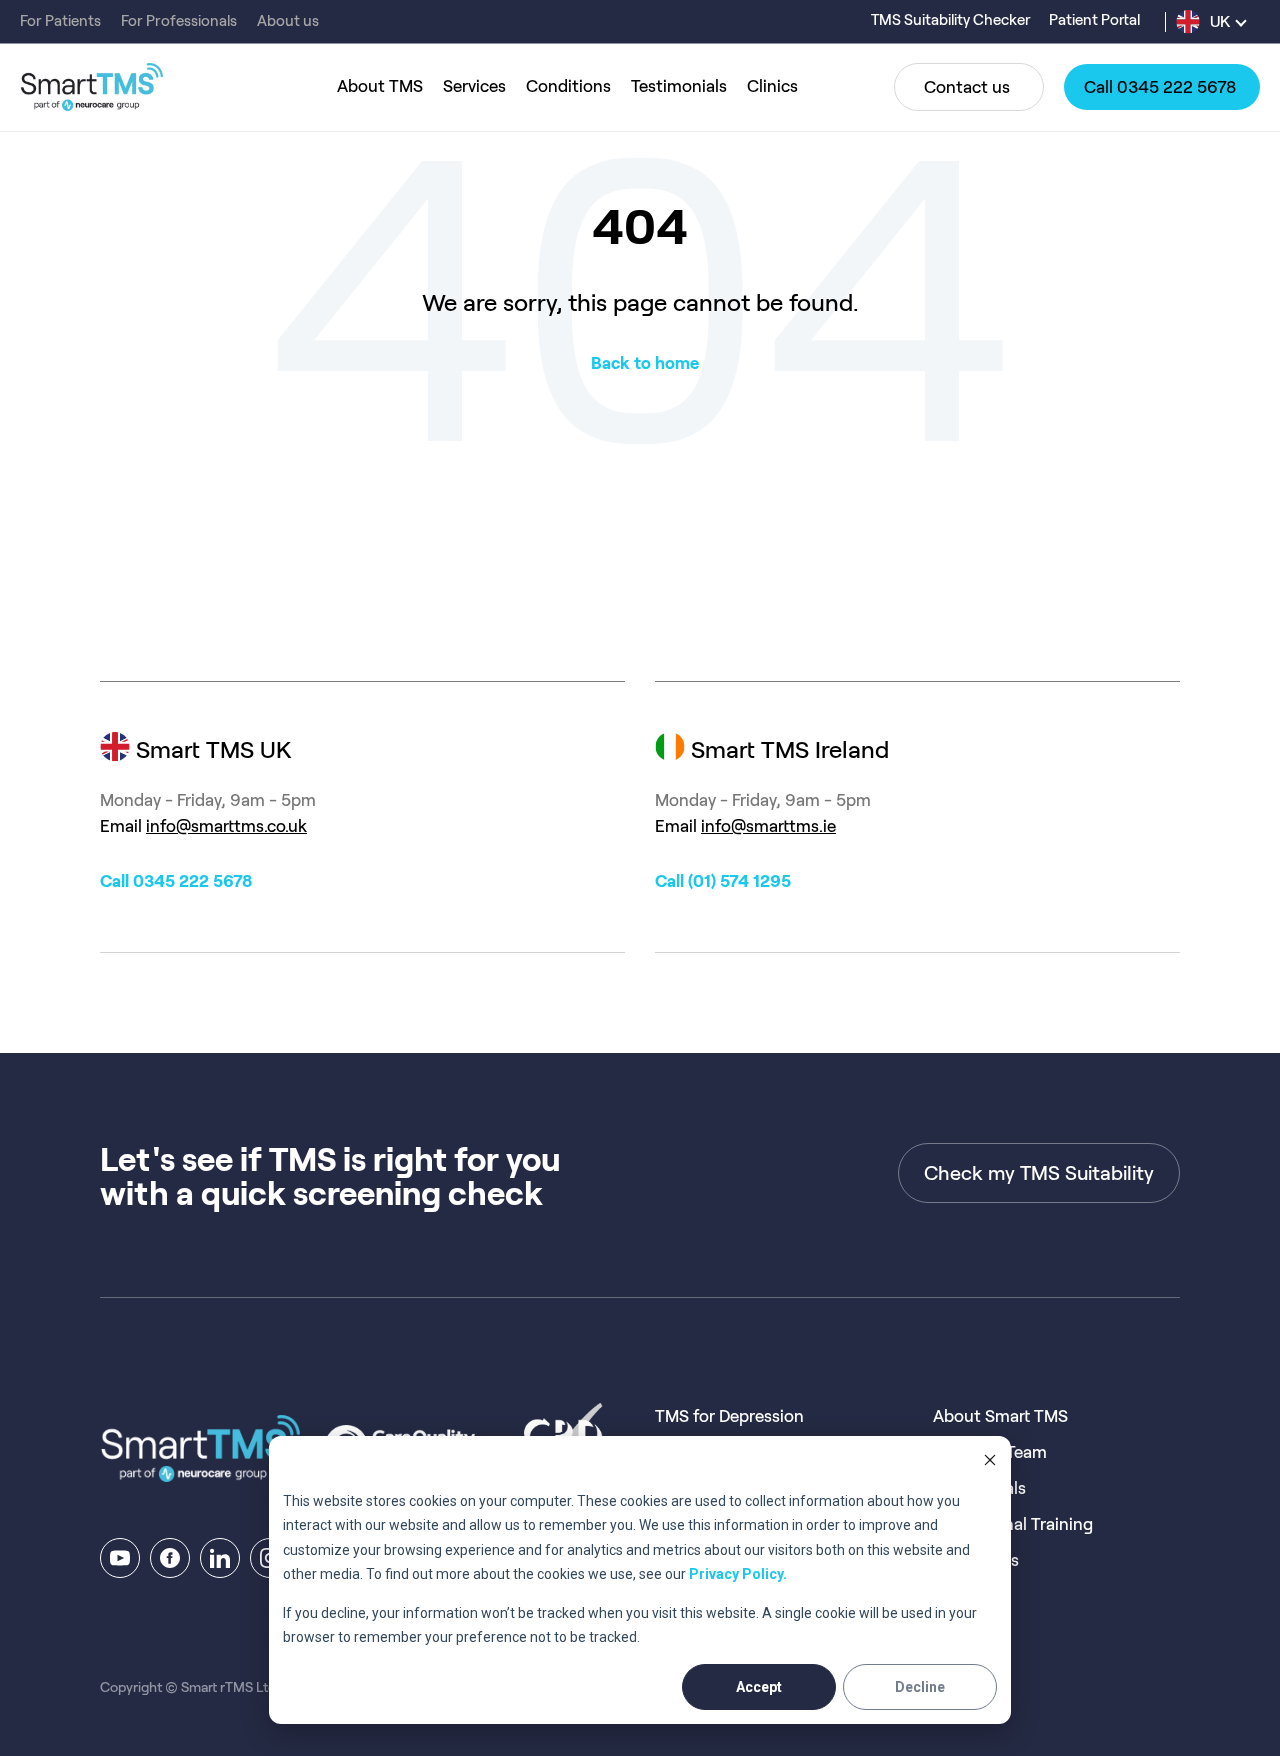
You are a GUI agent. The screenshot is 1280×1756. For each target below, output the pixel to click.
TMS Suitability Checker (952, 20)
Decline (920, 1687)
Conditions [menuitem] (568, 86)
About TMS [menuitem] (380, 86)
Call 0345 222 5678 (176, 881)
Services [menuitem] (474, 86)
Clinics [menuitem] (772, 86)
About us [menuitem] (288, 21)
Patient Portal (1094, 20)
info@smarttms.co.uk (226, 826)
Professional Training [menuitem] (1013, 1524)
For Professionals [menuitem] (179, 21)
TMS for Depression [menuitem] (729, 1416)
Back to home (645, 363)
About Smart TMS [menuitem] (1000, 1416)
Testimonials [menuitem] (679, 86)
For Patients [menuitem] (60, 21)
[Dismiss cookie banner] (990, 1462)
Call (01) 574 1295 (723, 881)
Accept (759, 1687)
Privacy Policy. (738, 1574)
